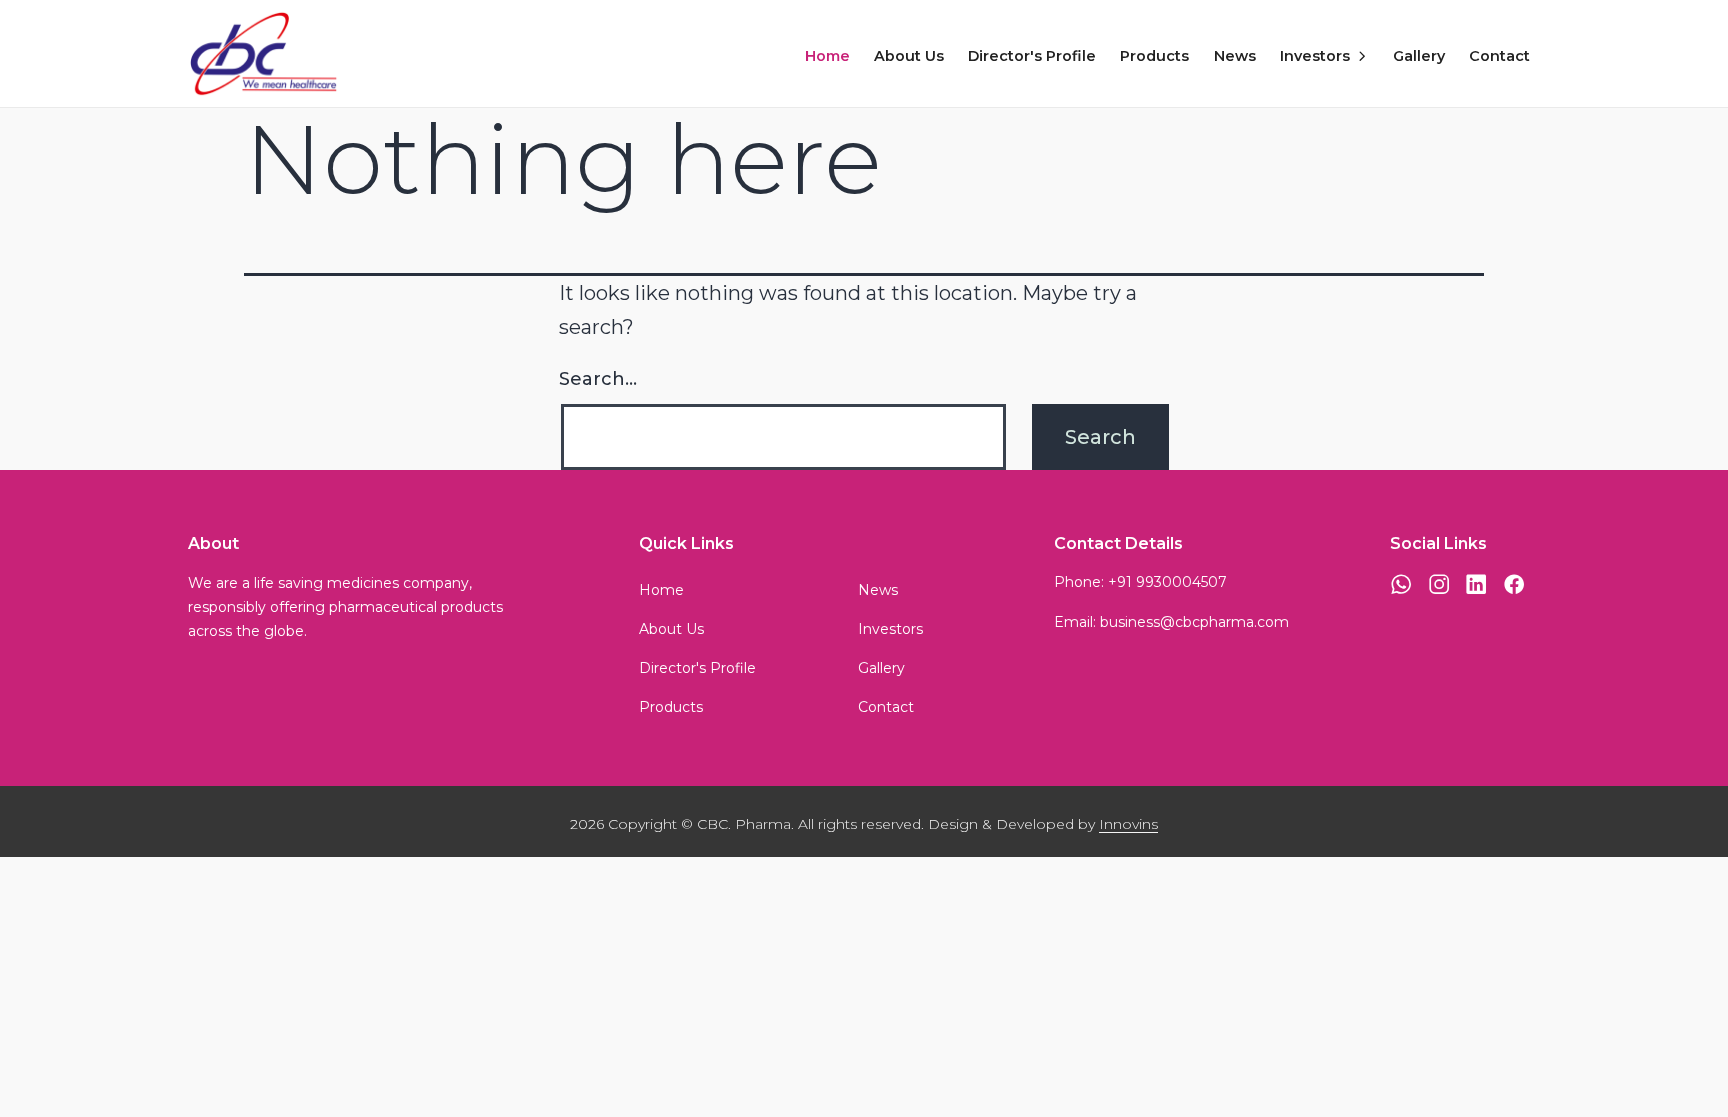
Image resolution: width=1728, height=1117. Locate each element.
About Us (909, 56)
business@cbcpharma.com (1194, 622)
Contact (1499, 56)
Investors (1315, 56)
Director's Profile (1032, 56)
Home (827, 56)
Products (1154, 56)
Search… (598, 379)
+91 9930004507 (1167, 582)
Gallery (1419, 56)
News (1235, 56)
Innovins (1128, 824)
